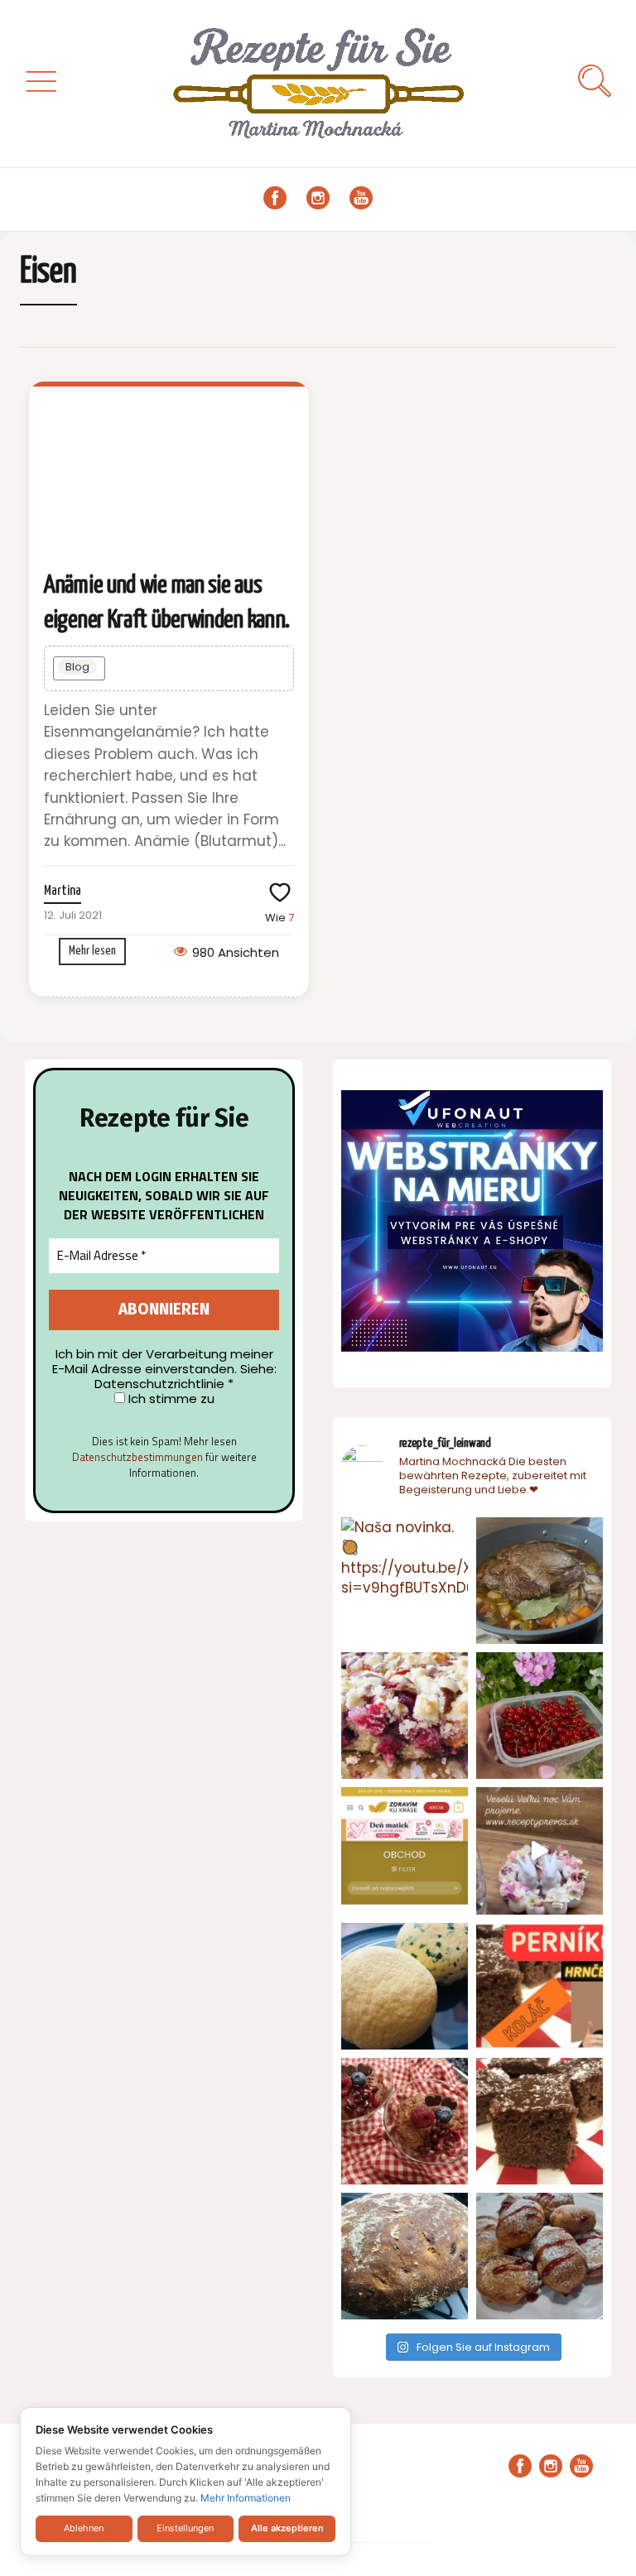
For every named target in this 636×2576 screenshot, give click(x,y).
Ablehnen (84, 2528)
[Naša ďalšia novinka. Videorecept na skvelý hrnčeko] (540, 1986)
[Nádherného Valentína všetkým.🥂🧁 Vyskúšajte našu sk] (405, 2121)
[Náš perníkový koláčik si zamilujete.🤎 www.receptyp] (540, 2121)
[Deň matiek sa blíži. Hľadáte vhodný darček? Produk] (405, 1850)
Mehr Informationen (246, 2498)
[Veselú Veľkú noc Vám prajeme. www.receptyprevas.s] (540, 1850)
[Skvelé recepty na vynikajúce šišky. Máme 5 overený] (540, 2256)
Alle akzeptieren (287, 2528)
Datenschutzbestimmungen (137, 1457)
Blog (77, 667)
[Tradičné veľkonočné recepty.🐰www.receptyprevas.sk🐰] (405, 1986)
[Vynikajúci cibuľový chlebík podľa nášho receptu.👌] (405, 2256)
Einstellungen (185, 2528)
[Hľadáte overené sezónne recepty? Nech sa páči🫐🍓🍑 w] (540, 1716)
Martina (63, 891)
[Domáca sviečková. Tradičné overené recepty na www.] (540, 1581)
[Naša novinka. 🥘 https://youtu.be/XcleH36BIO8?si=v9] (405, 1581)
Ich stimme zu (170, 1399)
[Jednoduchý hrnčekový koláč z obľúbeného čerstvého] (405, 1716)
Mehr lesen (92, 951)
